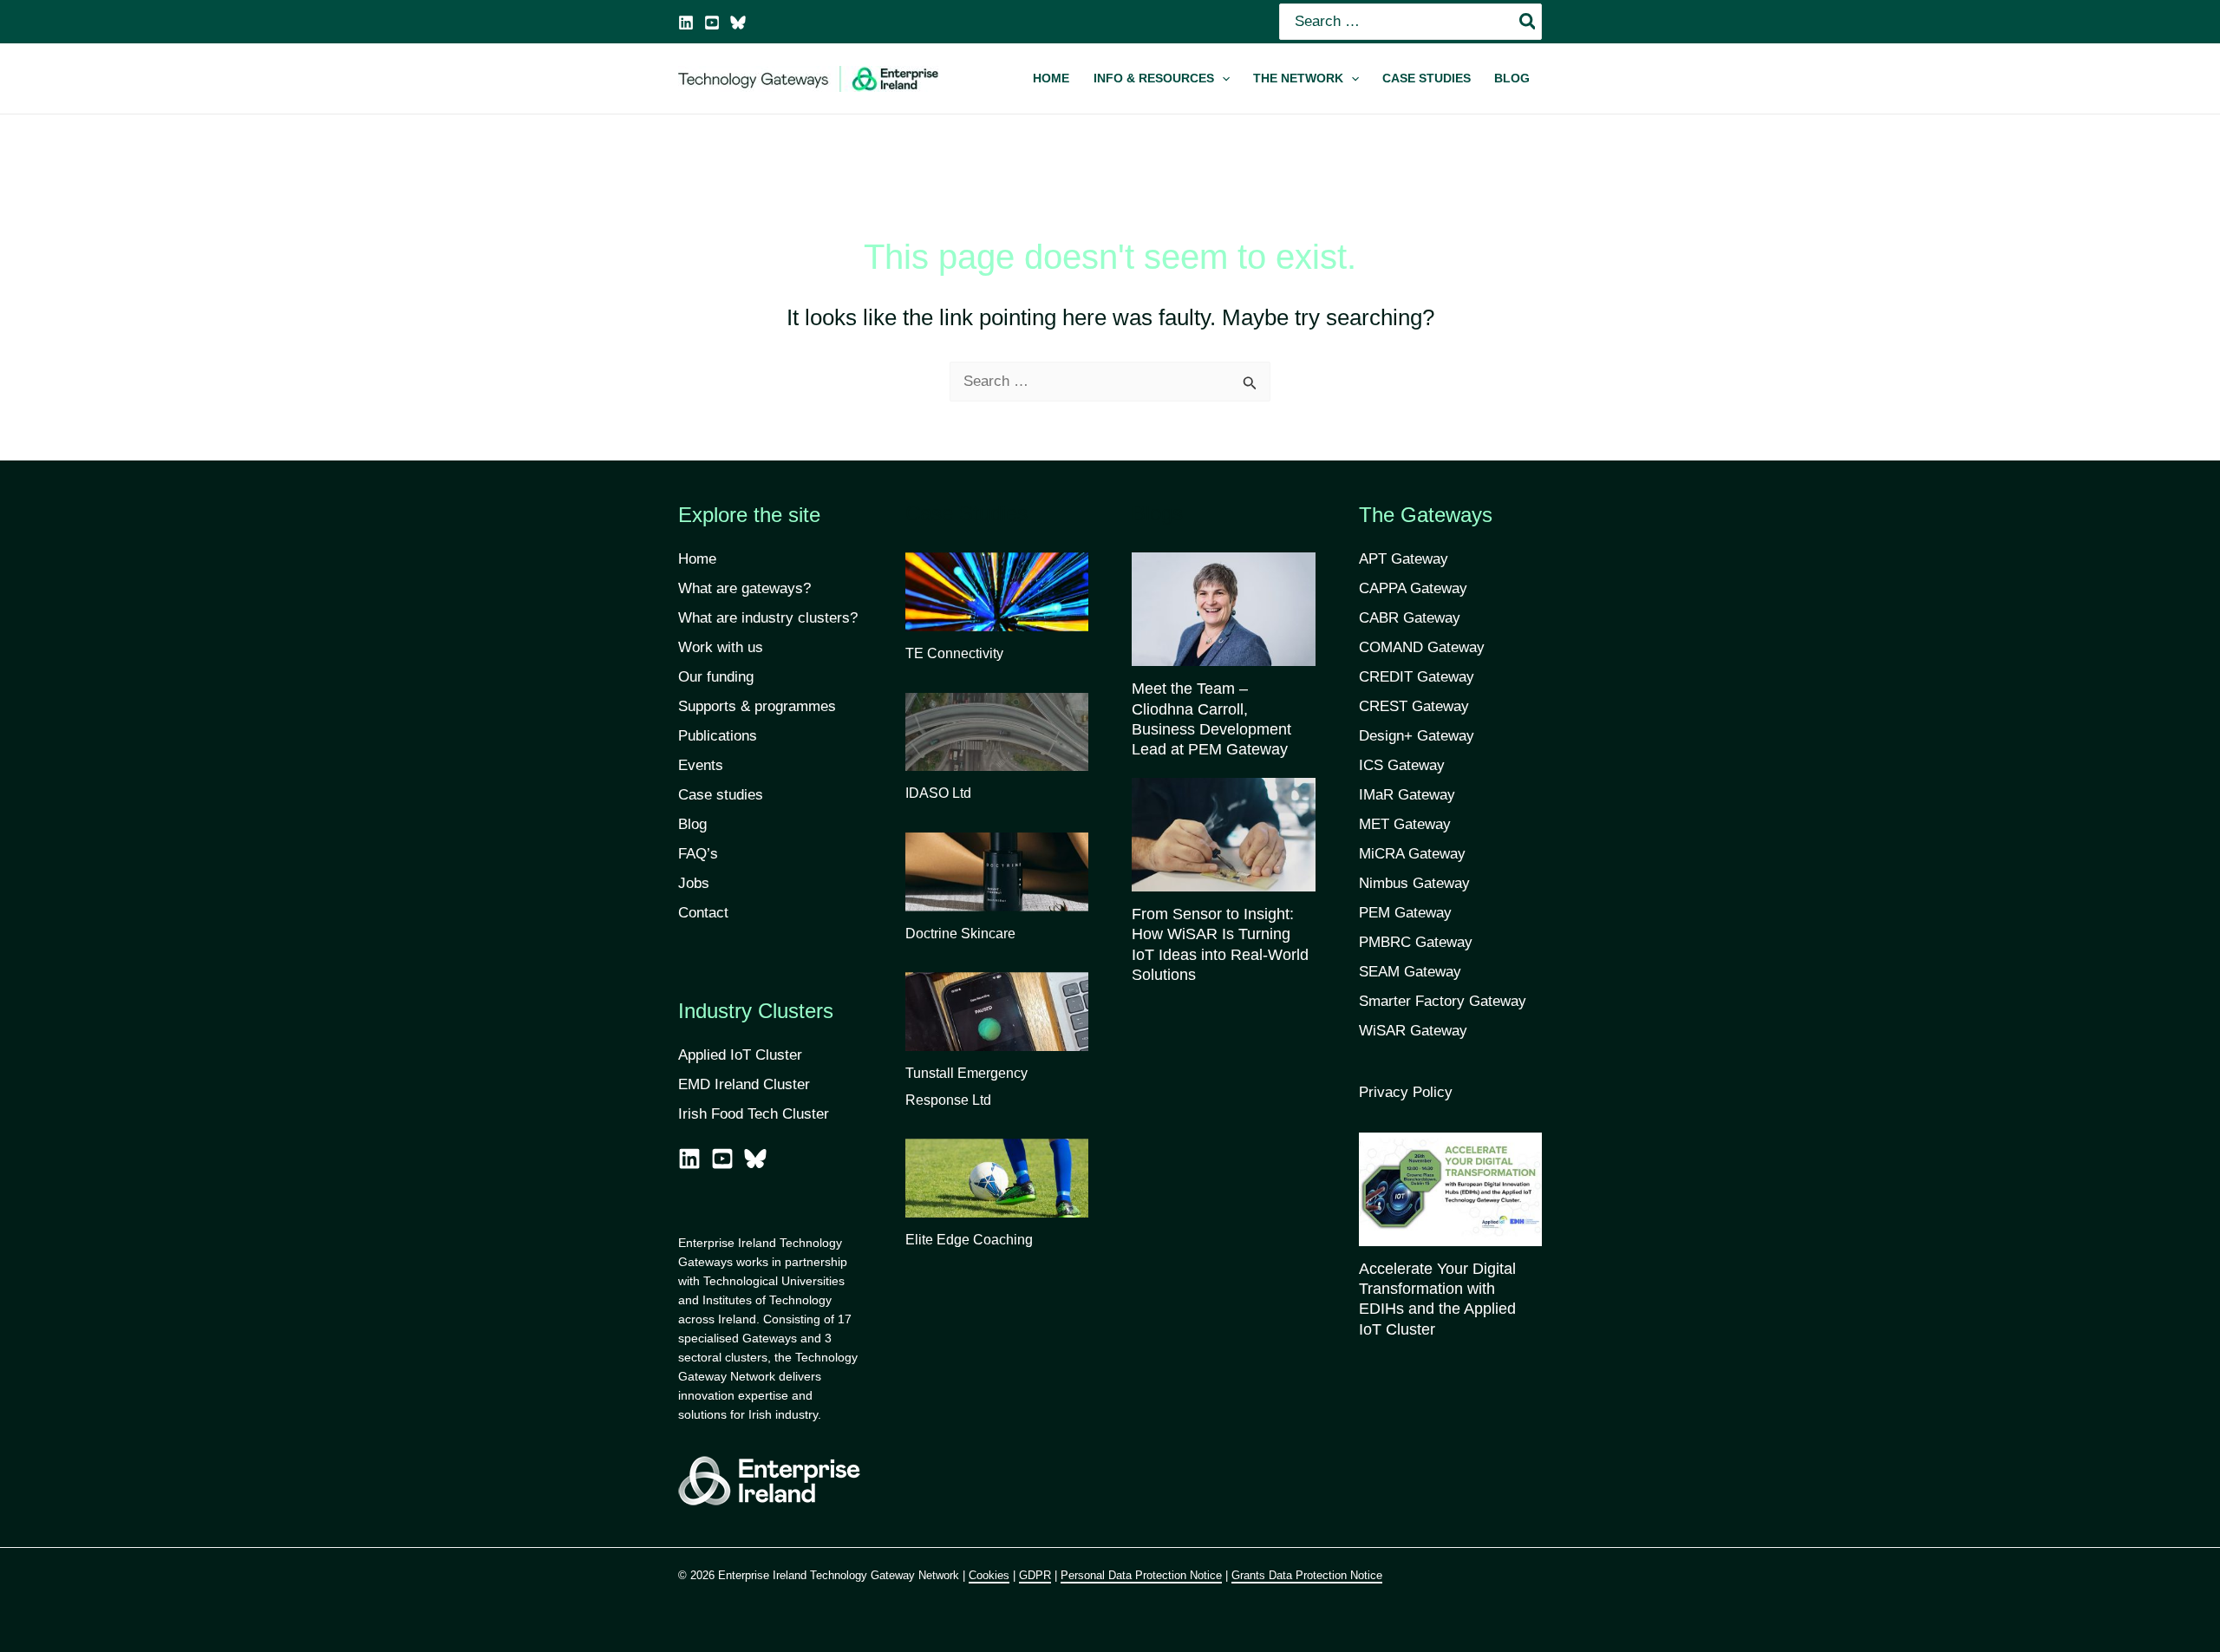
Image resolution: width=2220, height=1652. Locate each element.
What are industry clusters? (768, 618)
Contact (703, 913)
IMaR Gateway (1407, 795)
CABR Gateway (1410, 618)
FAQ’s (698, 854)
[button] (1161, 79)
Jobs (694, 883)
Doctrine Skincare (960, 934)
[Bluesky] (738, 23)
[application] (1222, 79)
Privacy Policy (1406, 1092)
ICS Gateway (1402, 765)
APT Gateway (1404, 559)
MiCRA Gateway (1412, 854)
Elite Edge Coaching (969, 1240)
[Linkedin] (686, 23)
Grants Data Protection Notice (1307, 1575)
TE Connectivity (954, 653)
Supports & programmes (757, 706)
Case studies (721, 795)
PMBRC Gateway (1416, 942)
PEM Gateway (1405, 913)
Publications (718, 736)
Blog (692, 824)
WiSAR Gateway (1413, 1031)
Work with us (721, 647)
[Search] (1528, 22)
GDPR (1035, 1575)
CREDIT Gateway (1417, 677)
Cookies (989, 1575)
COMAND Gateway (1422, 647)
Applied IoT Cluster (742, 1055)
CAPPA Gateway (1413, 588)
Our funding (716, 677)
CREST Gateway (1414, 706)
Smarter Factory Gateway (1443, 1001)
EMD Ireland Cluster (744, 1084)
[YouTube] (712, 23)
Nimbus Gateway (1414, 883)
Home (697, 559)
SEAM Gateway (1410, 972)
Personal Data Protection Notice (1141, 1575)
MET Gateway (1405, 824)
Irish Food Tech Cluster (754, 1114)
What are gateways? (744, 588)
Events (701, 765)
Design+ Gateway (1417, 736)
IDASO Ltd (938, 793)
